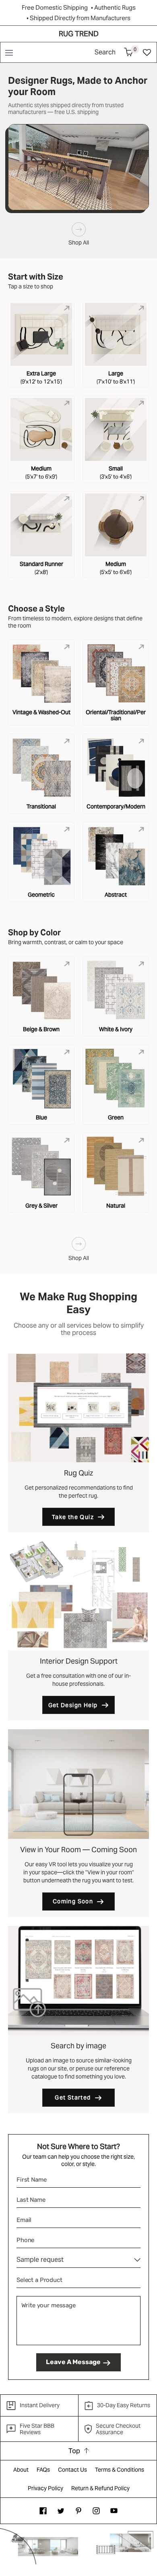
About (21, 2470)
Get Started (73, 2097)
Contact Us (72, 2470)
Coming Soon (73, 1901)
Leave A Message (73, 2362)
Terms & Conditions (120, 2470)
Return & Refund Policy (100, 2488)
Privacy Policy (45, 2488)
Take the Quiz (73, 1517)
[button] (9, 52)
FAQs (43, 2470)
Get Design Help (73, 1705)
